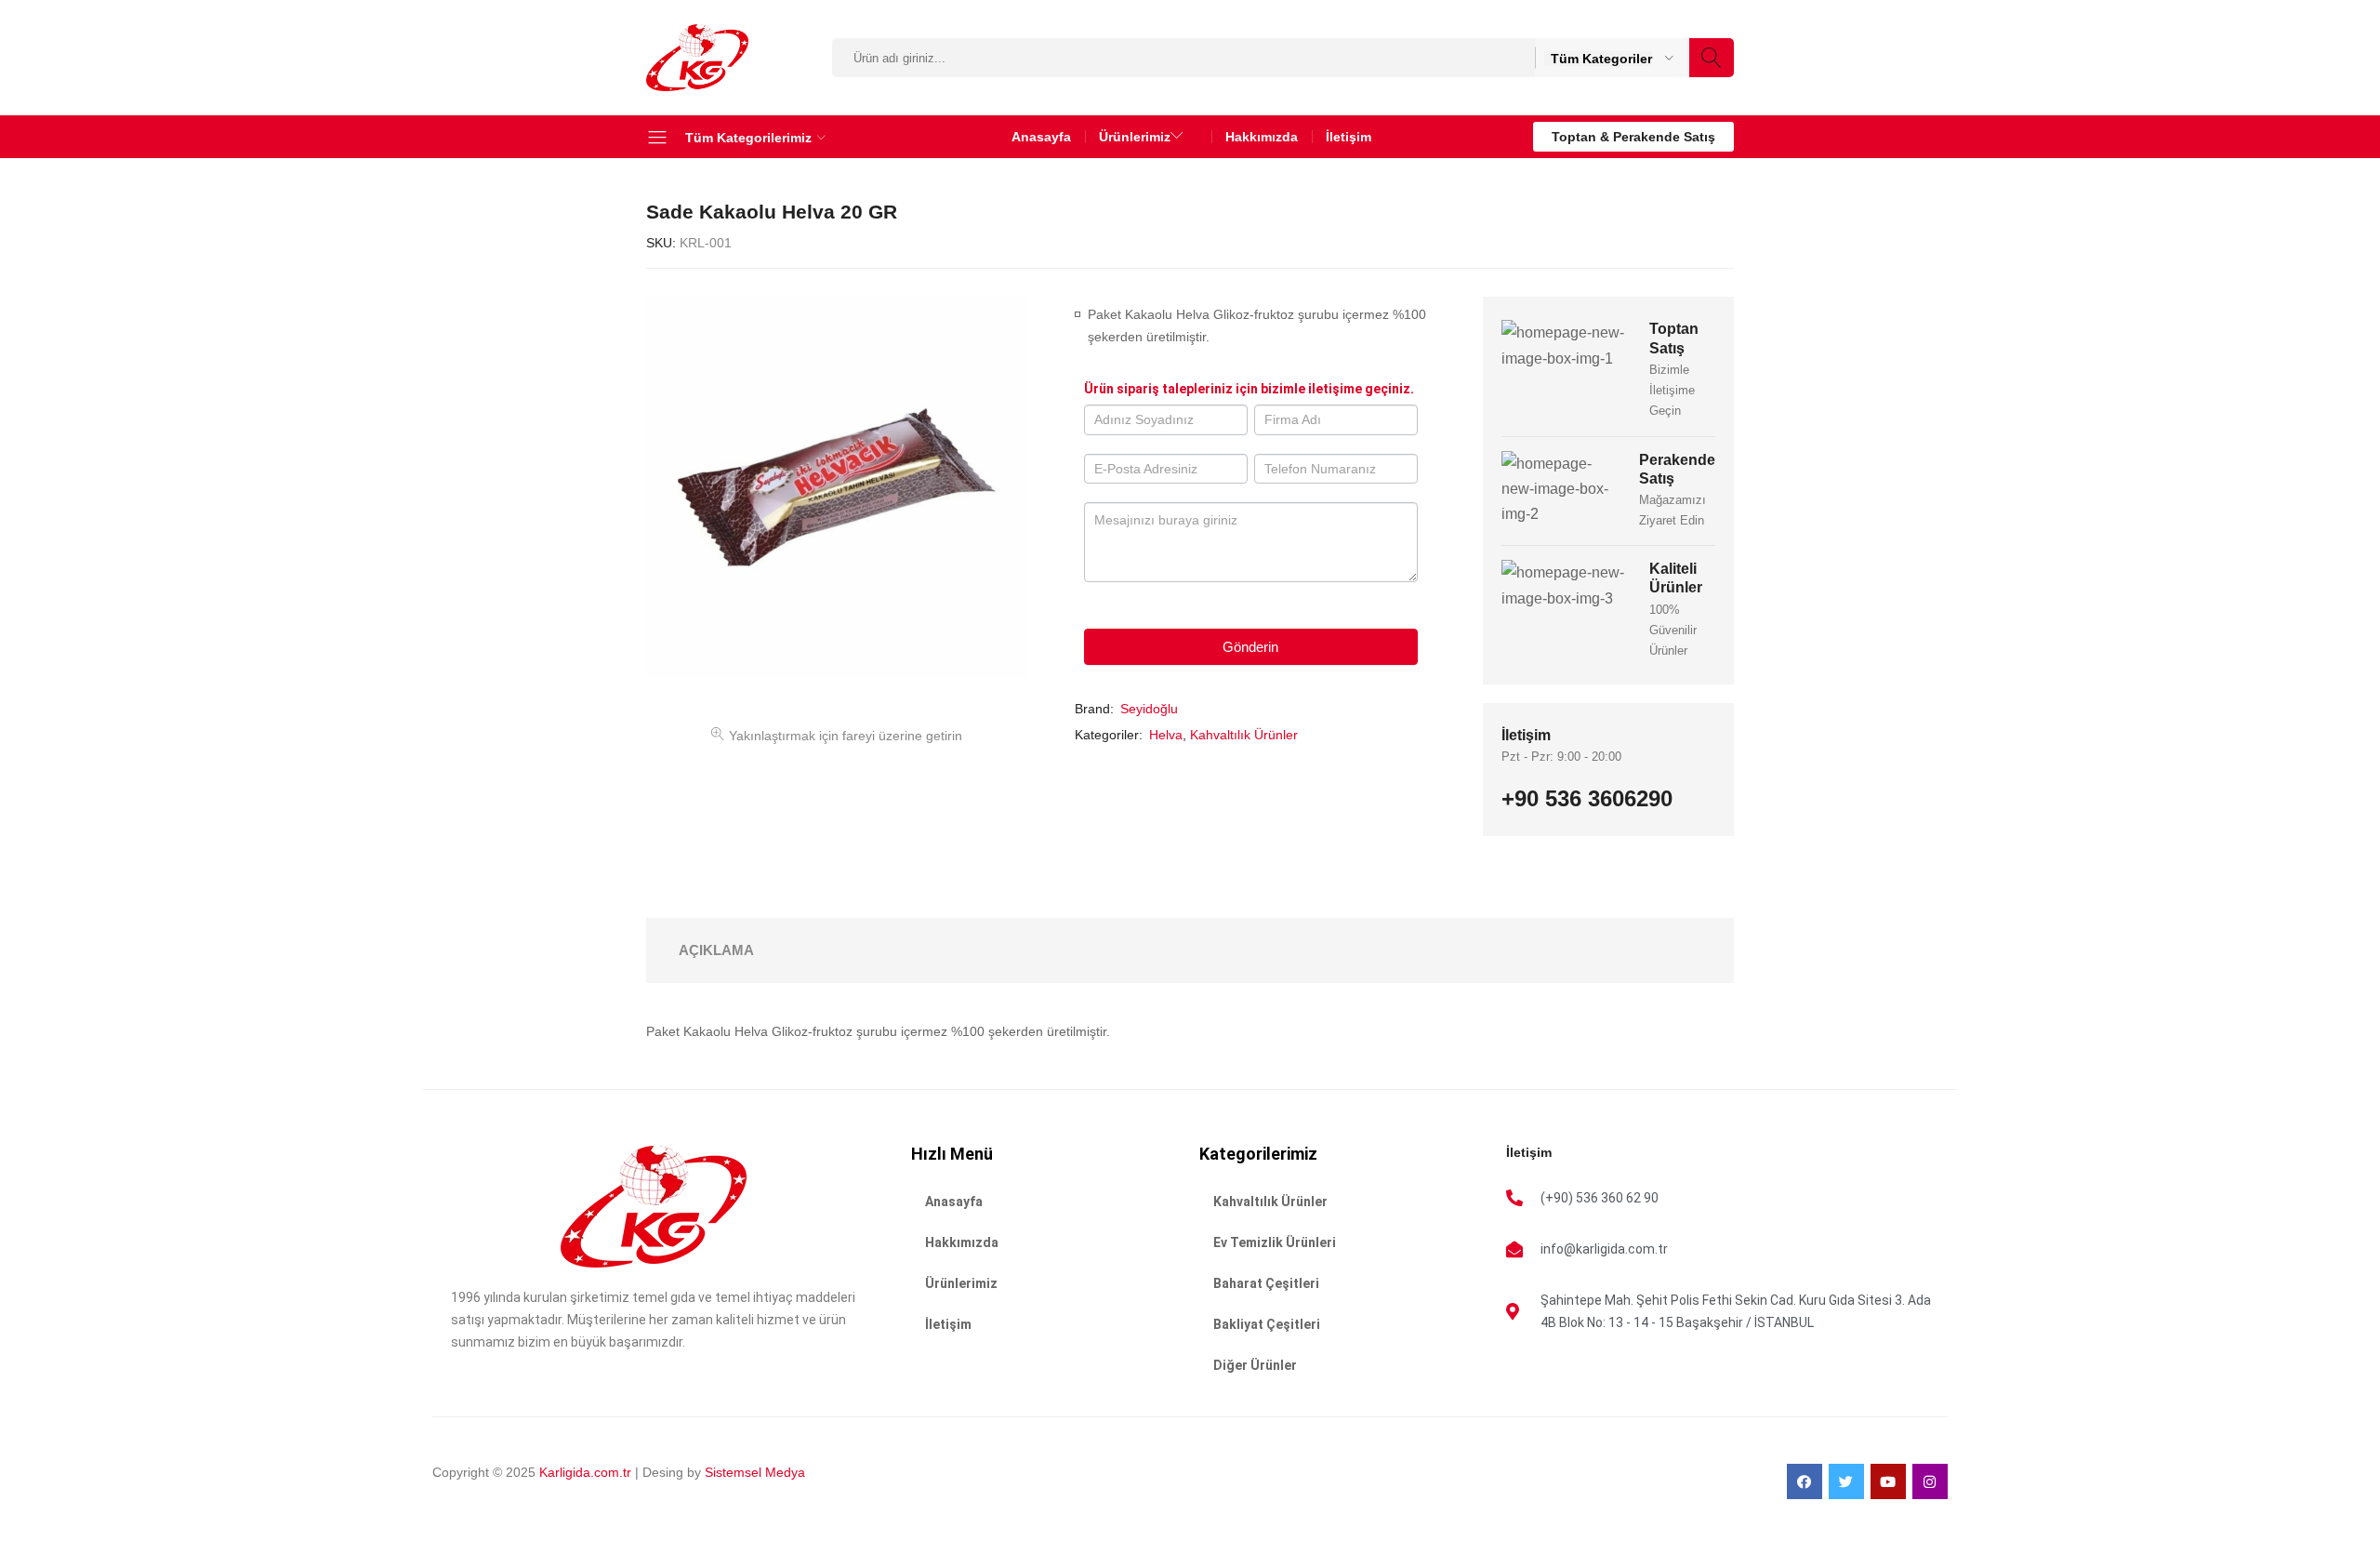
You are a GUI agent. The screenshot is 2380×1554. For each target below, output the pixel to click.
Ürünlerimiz (961, 1283)
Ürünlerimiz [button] (1135, 137)
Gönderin (1250, 647)
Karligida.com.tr (585, 1472)
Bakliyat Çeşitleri (1267, 1324)
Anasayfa (1041, 137)
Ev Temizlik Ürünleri (1275, 1242)
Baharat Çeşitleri (1266, 1283)
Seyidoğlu (1149, 709)
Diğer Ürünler (1255, 1365)
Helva (1166, 735)
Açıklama (716, 950)
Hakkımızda (1262, 137)
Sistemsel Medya (753, 1472)
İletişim (1349, 137)
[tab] (716, 950)
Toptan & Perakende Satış (1633, 137)
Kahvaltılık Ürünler (1244, 735)
